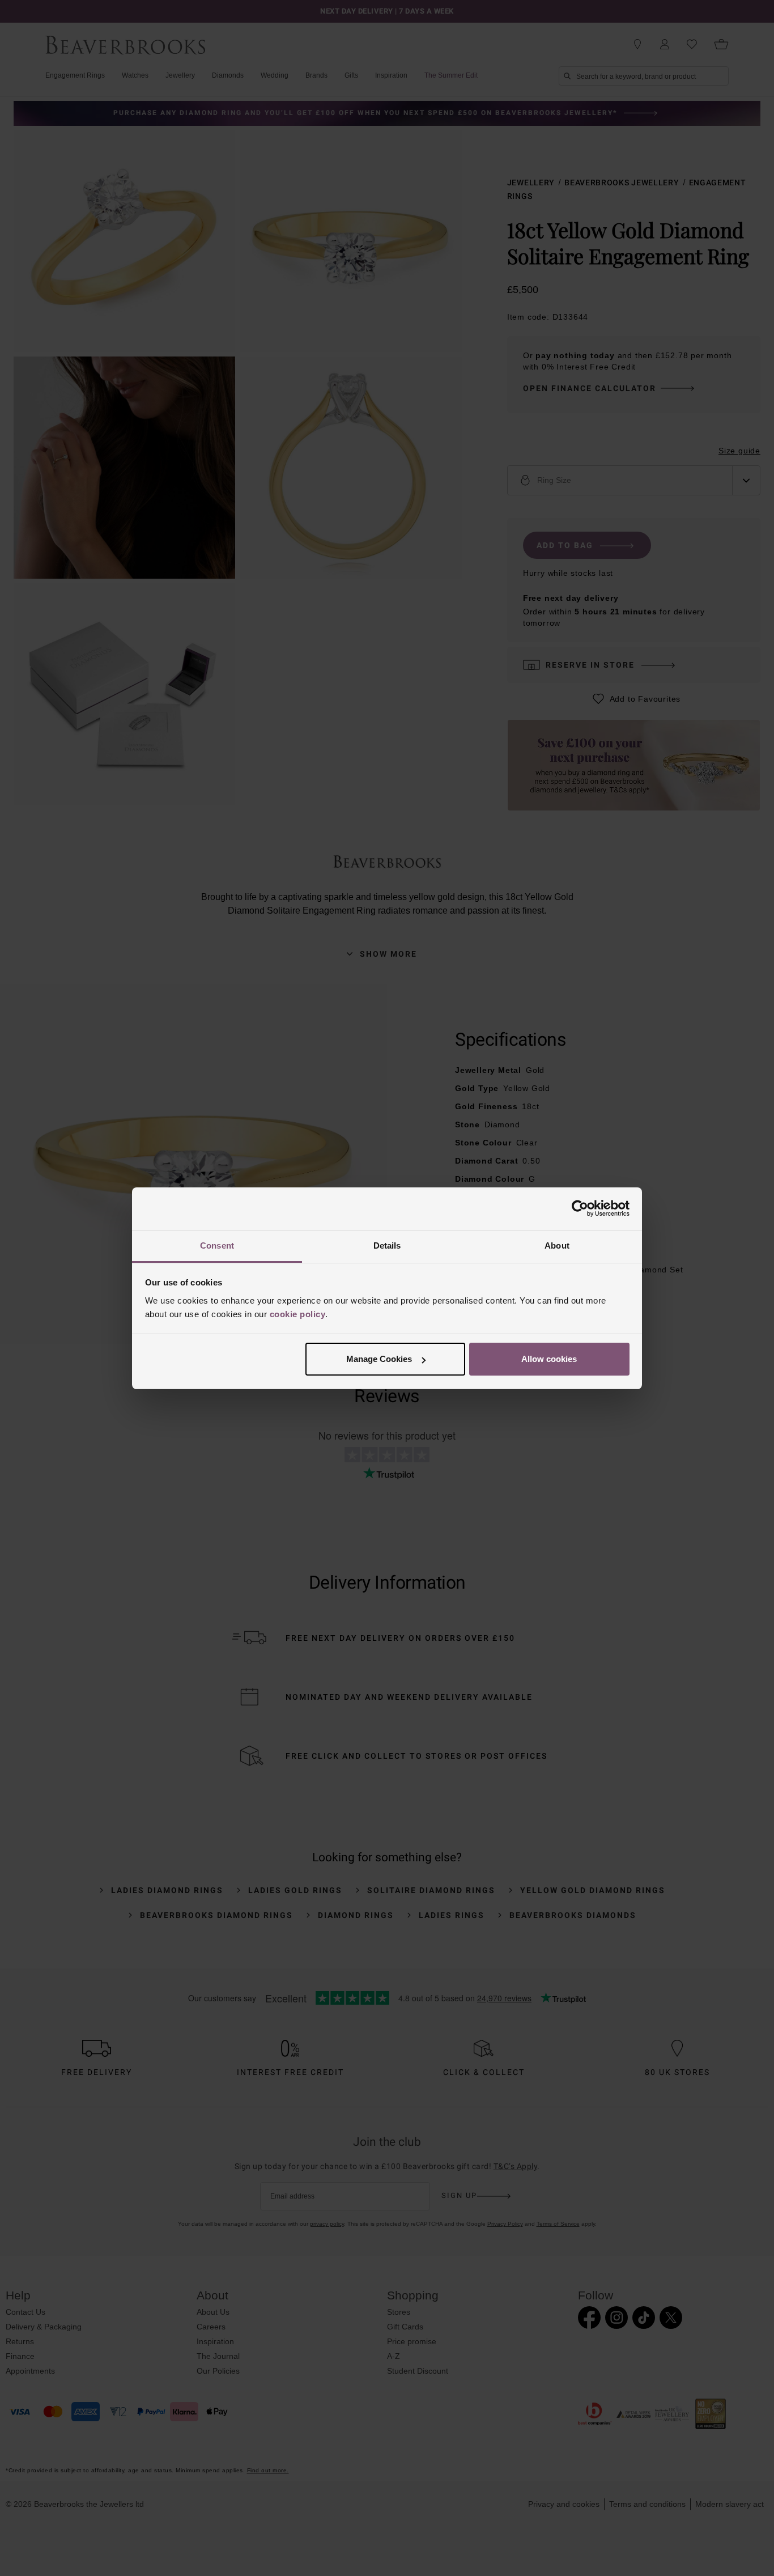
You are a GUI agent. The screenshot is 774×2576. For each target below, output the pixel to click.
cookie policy (298, 1314)
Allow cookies (549, 1359)
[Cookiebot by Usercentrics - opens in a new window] (580, 1208)
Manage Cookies (379, 1359)
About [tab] (557, 1245)
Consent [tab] (217, 1245)
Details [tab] (387, 1245)
